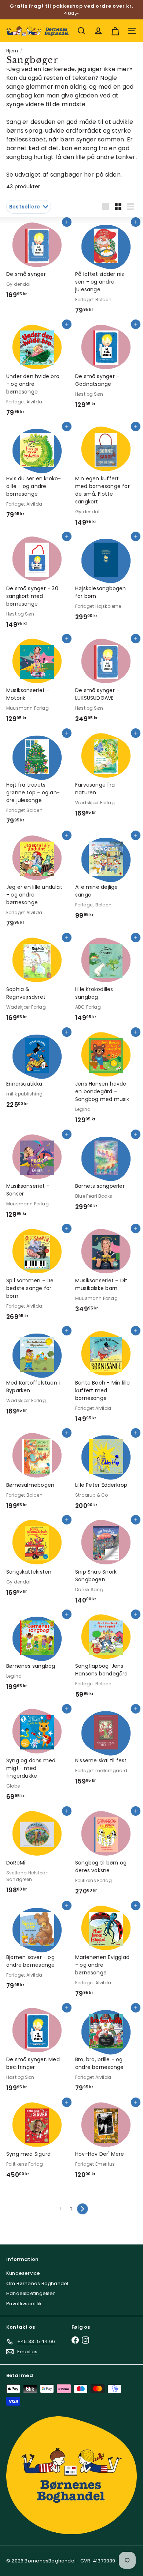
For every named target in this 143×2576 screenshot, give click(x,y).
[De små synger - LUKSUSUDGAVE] (106, 683)
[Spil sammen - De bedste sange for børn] (37, 1277)
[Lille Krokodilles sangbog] (106, 982)
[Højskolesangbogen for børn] (106, 581)
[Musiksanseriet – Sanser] (37, 1179)
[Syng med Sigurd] (37, 2143)
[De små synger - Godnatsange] (106, 369)
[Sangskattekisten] (37, 1560)
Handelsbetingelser (31, 2293)
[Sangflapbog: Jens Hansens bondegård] (106, 1659)
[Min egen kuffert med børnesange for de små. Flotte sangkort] (106, 478)
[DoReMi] (37, 1855)
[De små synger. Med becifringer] (37, 2052)
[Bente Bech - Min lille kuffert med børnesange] (106, 1379)
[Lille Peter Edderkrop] (106, 1473)
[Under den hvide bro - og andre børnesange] (37, 372)
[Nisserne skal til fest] (106, 1749)
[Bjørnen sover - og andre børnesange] (37, 1950)
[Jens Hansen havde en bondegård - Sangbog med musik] (106, 1080)
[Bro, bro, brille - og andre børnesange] (106, 2052)
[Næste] (82, 2209)
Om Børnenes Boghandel (37, 2283)
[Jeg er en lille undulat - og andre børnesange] (37, 884)
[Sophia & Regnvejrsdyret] (37, 982)
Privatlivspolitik (24, 2304)
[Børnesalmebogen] (37, 1473)
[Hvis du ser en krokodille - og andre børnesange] (37, 475)
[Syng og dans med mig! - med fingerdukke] (37, 1757)
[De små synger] (37, 263)
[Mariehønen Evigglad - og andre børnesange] (106, 1954)
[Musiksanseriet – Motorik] (37, 683)
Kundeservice (23, 2273)
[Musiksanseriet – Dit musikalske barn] (106, 1273)
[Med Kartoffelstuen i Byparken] (37, 1375)
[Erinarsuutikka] (37, 1073)
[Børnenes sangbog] (37, 1655)
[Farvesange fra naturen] (106, 777)
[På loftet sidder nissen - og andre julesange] (106, 270)
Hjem (12, 51)
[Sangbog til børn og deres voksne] (106, 1855)
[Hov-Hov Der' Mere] (106, 2143)
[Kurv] (115, 31)
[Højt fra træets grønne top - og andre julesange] (37, 781)
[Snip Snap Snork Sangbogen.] (106, 1564)
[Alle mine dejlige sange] (106, 880)
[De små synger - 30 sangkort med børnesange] (37, 585)
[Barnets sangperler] (106, 1175)
